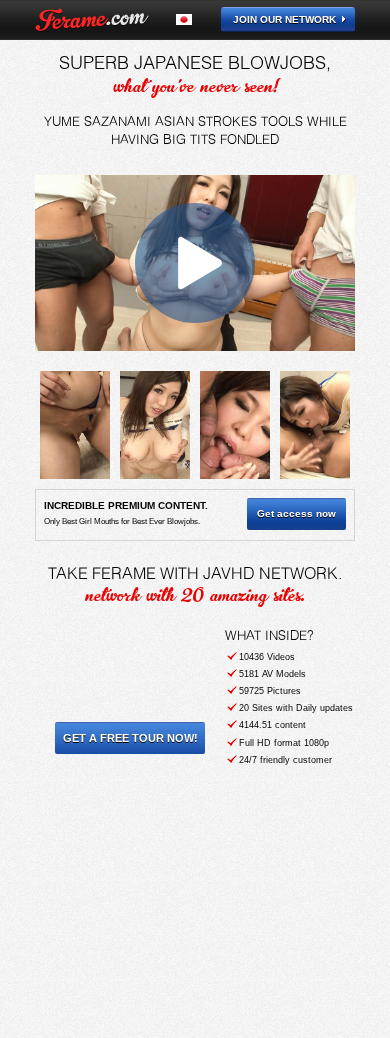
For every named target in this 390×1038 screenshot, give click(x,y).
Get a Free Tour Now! (130, 738)
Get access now (296, 513)
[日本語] (195, 19)
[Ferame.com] (92, 20)
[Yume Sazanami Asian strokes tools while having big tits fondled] (75, 425)
